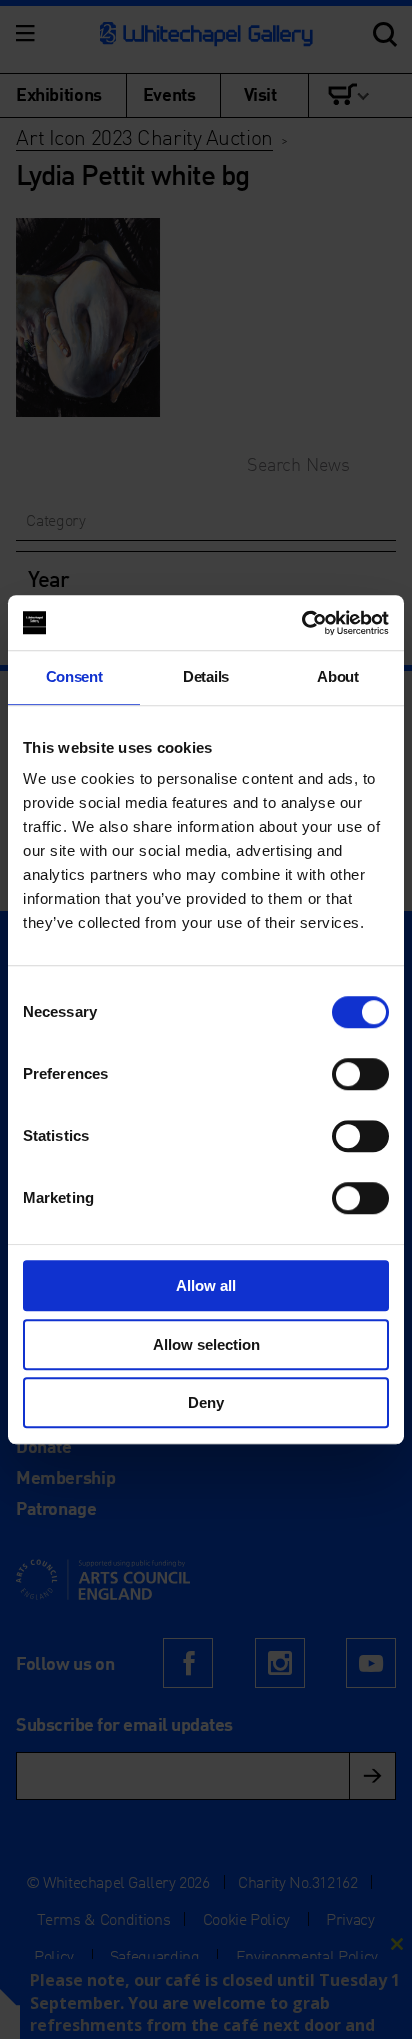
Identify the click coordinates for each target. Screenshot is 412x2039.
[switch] (360, 1074)
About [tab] (337, 676)
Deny (206, 1402)
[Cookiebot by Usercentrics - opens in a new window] (301, 623)
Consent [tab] (74, 676)
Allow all (206, 1285)
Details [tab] (206, 676)
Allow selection (206, 1344)
